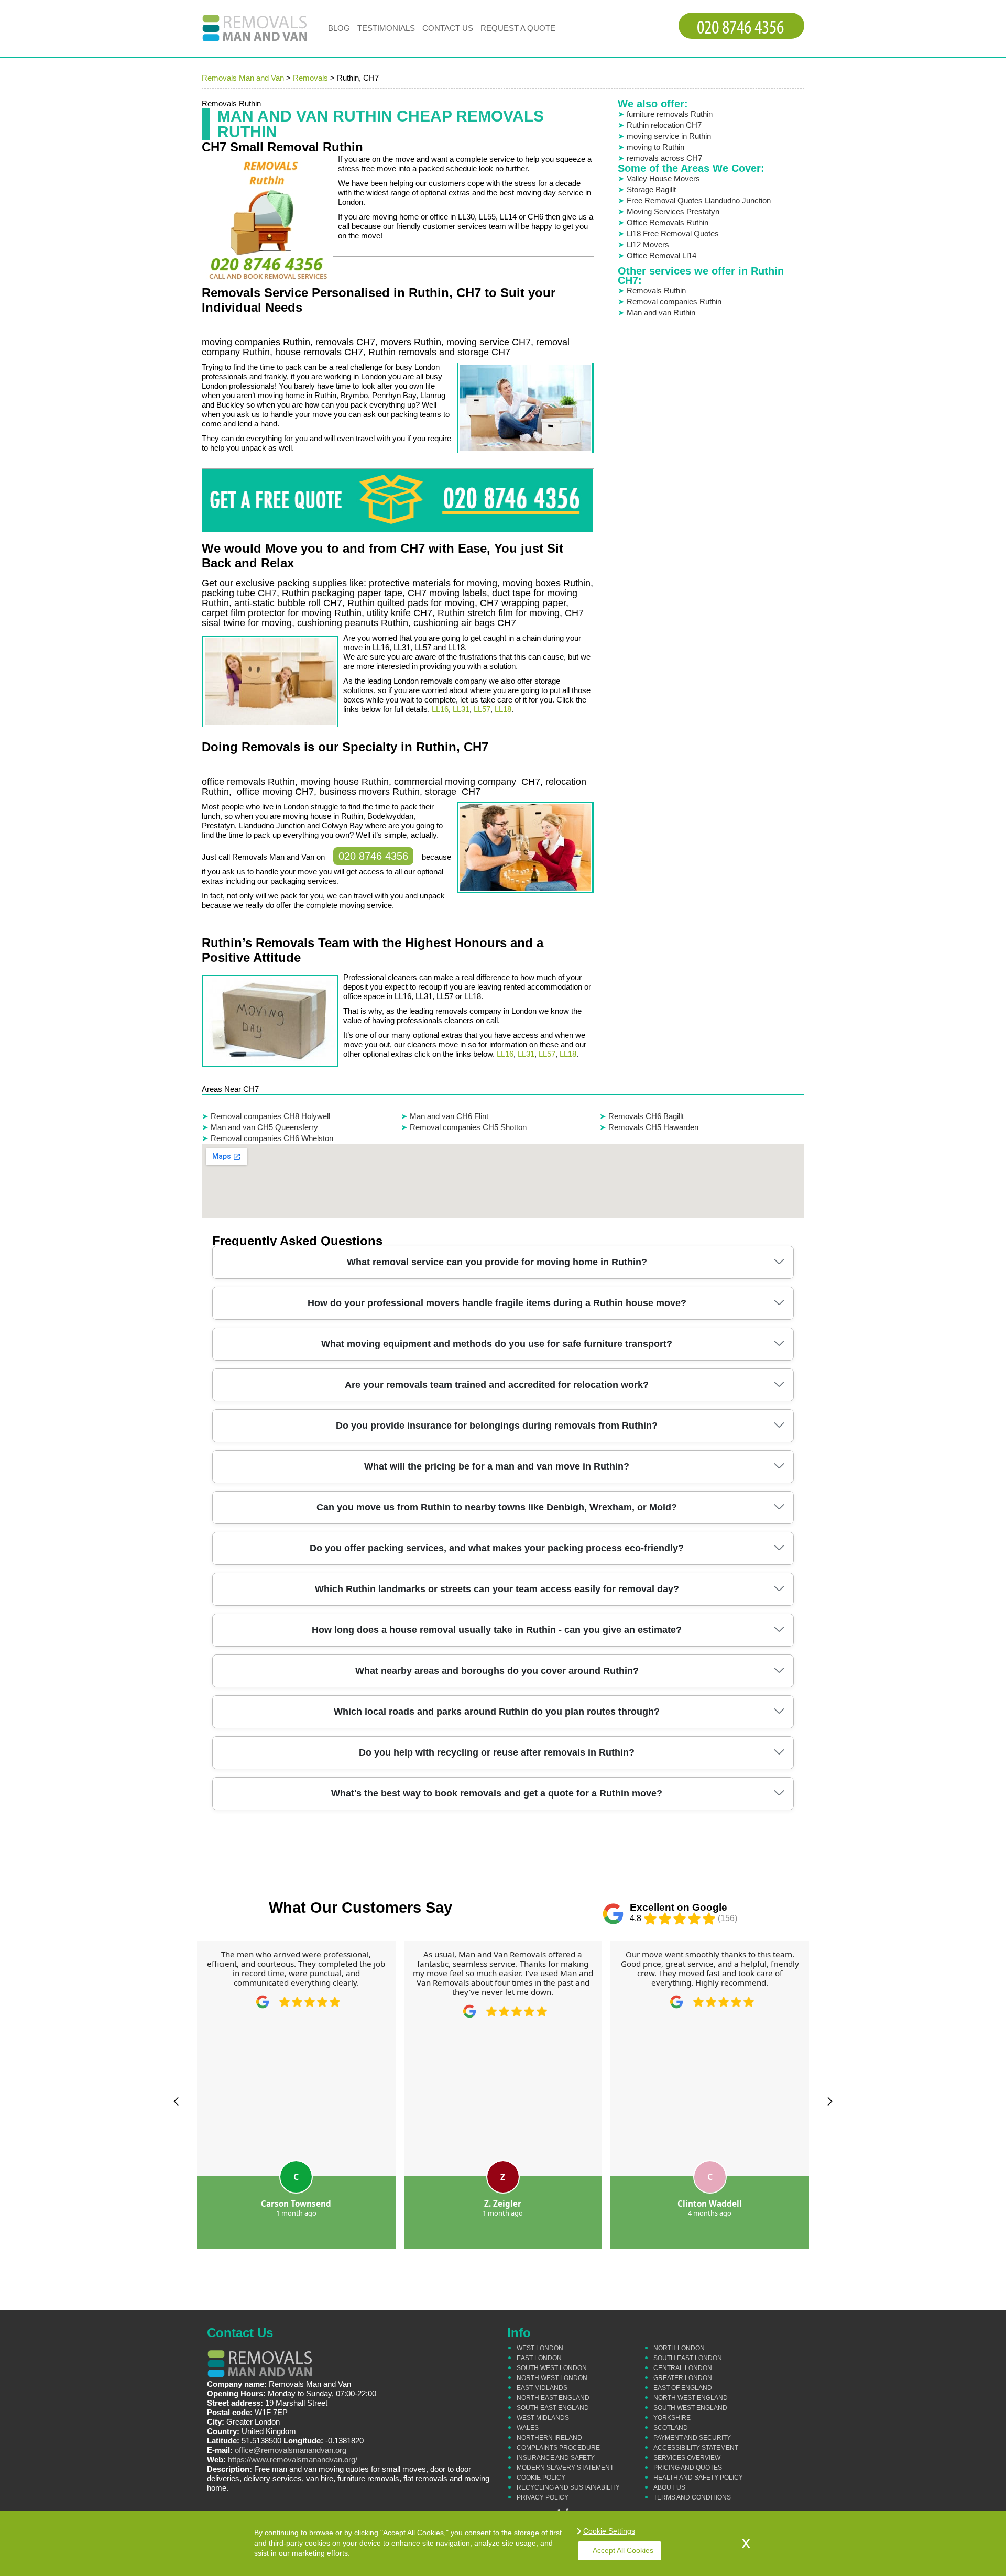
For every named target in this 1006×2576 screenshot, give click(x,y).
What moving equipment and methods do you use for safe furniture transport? (497, 1344)
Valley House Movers (663, 178)
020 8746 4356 (373, 856)
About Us (669, 2487)
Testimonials (386, 28)
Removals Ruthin (656, 291)
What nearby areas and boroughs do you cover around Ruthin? (497, 1671)
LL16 (440, 709)
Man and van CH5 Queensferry (264, 1127)
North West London (552, 2378)
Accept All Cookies (623, 2550)
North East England (553, 2398)
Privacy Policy (543, 2497)
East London (539, 2358)
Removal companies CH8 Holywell (270, 1116)
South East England (553, 2408)
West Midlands (543, 2418)
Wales (528, 2428)
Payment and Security (692, 2438)
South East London (688, 2358)
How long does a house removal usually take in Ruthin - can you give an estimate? (497, 1630)
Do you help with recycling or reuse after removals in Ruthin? (497, 1752)
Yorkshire (672, 2418)
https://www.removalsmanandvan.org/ (293, 2459)
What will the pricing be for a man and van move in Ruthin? (497, 1466)
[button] (176, 2101)
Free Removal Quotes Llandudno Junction (699, 200)
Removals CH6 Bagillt (646, 1116)
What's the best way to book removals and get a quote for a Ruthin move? (497, 1793)
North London (679, 2348)
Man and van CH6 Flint (449, 1116)
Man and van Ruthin (661, 313)
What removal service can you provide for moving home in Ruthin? (497, 1262)
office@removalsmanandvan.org (291, 2450)
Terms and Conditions (692, 2497)
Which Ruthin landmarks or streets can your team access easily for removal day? (497, 1589)
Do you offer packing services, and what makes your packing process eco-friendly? (497, 1548)
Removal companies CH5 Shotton (468, 1127)
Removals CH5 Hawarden (653, 1127)
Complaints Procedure (558, 2448)
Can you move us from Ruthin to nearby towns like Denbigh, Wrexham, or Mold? (497, 1507)
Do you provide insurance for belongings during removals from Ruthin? (497, 1426)
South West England (690, 2408)
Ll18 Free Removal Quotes (673, 233)
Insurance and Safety (556, 2458)
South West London (552, 2368)
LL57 (482, 709)
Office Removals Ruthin (668, 222)
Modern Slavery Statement (565, 2468)
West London (540, 2348)
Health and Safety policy (698, 2478)
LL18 (503, 709)
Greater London (683, 2378)
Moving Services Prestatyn (673, 211)
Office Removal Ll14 (661, 255)
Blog (339, 28)
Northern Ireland (549, 2438)
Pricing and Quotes (688, 2468)
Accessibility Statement (696, 2448)
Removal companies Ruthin (674, 302)
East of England (683, 2388)
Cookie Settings (609, 2531)
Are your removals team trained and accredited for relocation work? (497, 1385)
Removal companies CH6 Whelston (272, 1138)
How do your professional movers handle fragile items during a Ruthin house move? (497, 1303)
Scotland (671, 2428)
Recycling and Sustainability (568, 2487)
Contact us (448, 28)
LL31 (461, 709)
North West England (691, 2398)
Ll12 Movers (648, 244)
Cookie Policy (541, 2478)
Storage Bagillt (651, 189)
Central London (683, 2368)
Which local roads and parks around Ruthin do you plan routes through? (497, 1712)
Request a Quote (518, 28)
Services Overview (687, 2458)
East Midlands (542, 2388)
